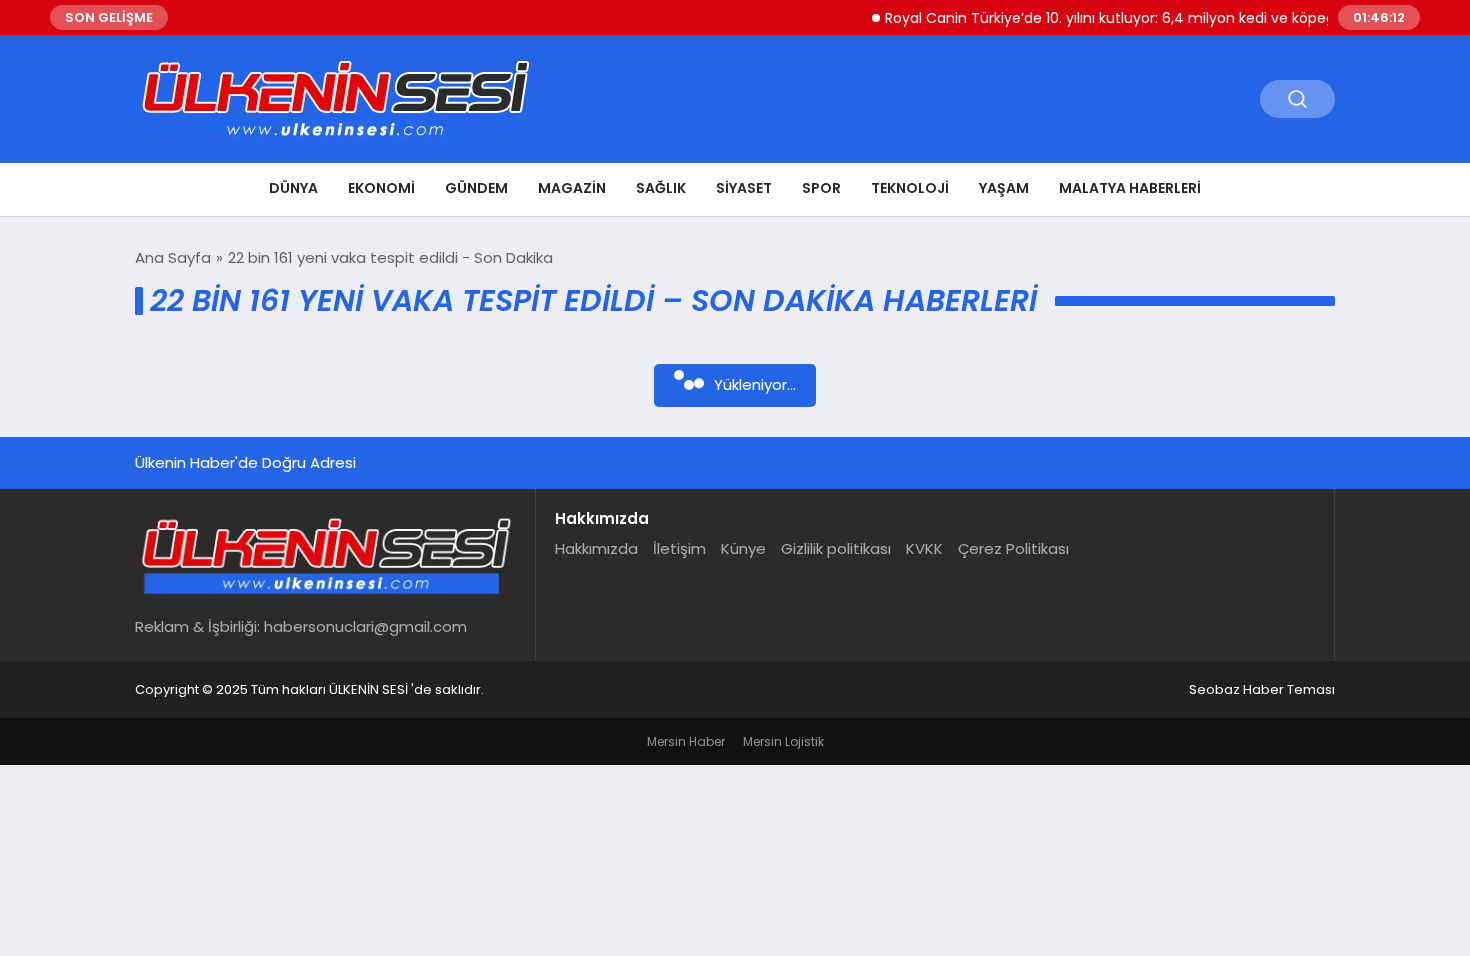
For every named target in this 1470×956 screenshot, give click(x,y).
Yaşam (1004, 188)
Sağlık (661, 188)
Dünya (293, 188)
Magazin (572, 188)
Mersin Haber (686, 741)
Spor (821, 188)
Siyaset (744, 188)
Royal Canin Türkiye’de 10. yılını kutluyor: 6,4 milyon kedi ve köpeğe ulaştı (1121, 18)
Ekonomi (381, 188)
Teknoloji (910, 188)
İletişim (679, 548)
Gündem (476, 188)
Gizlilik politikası (836, 548)
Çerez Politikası (1013, 548)
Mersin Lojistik (783, 741)
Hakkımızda (596, 548)
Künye (743, 548)
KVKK (924, 548)
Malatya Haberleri (1130, 188)
